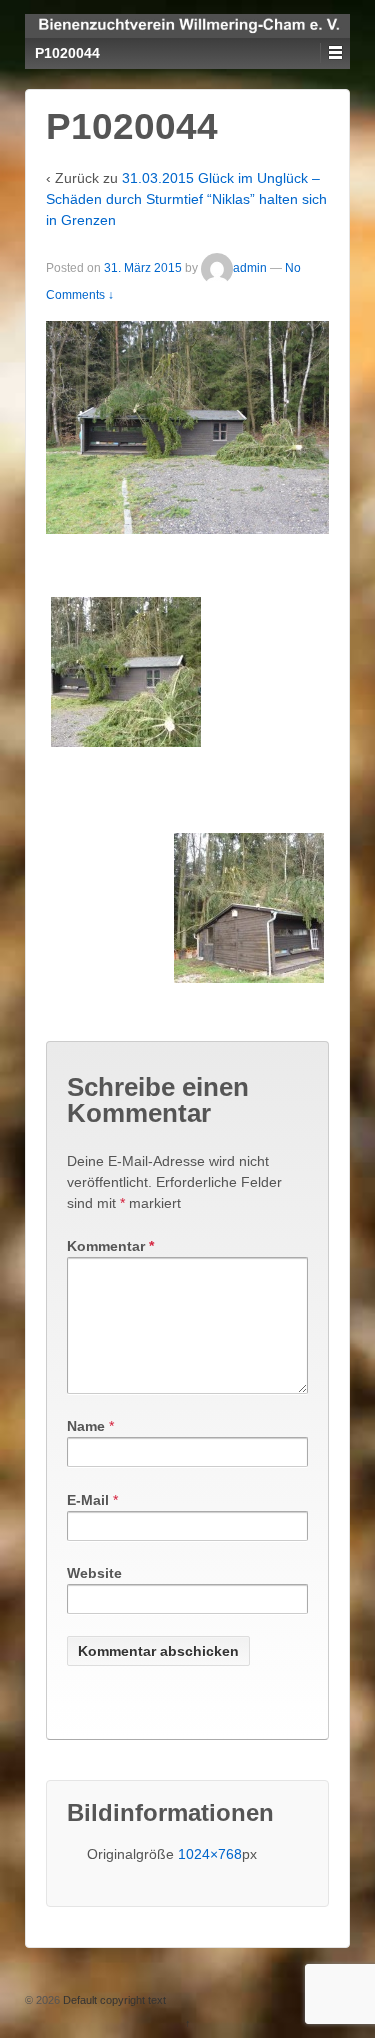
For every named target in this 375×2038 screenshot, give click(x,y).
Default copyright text (113, 2000)
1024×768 (210, 1854)
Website (94, 1573)
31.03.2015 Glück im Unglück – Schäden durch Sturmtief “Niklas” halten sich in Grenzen (186, 199)
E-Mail (88, 1500)
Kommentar (110, 1246)
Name (86, 1426)
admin (250, 269)
